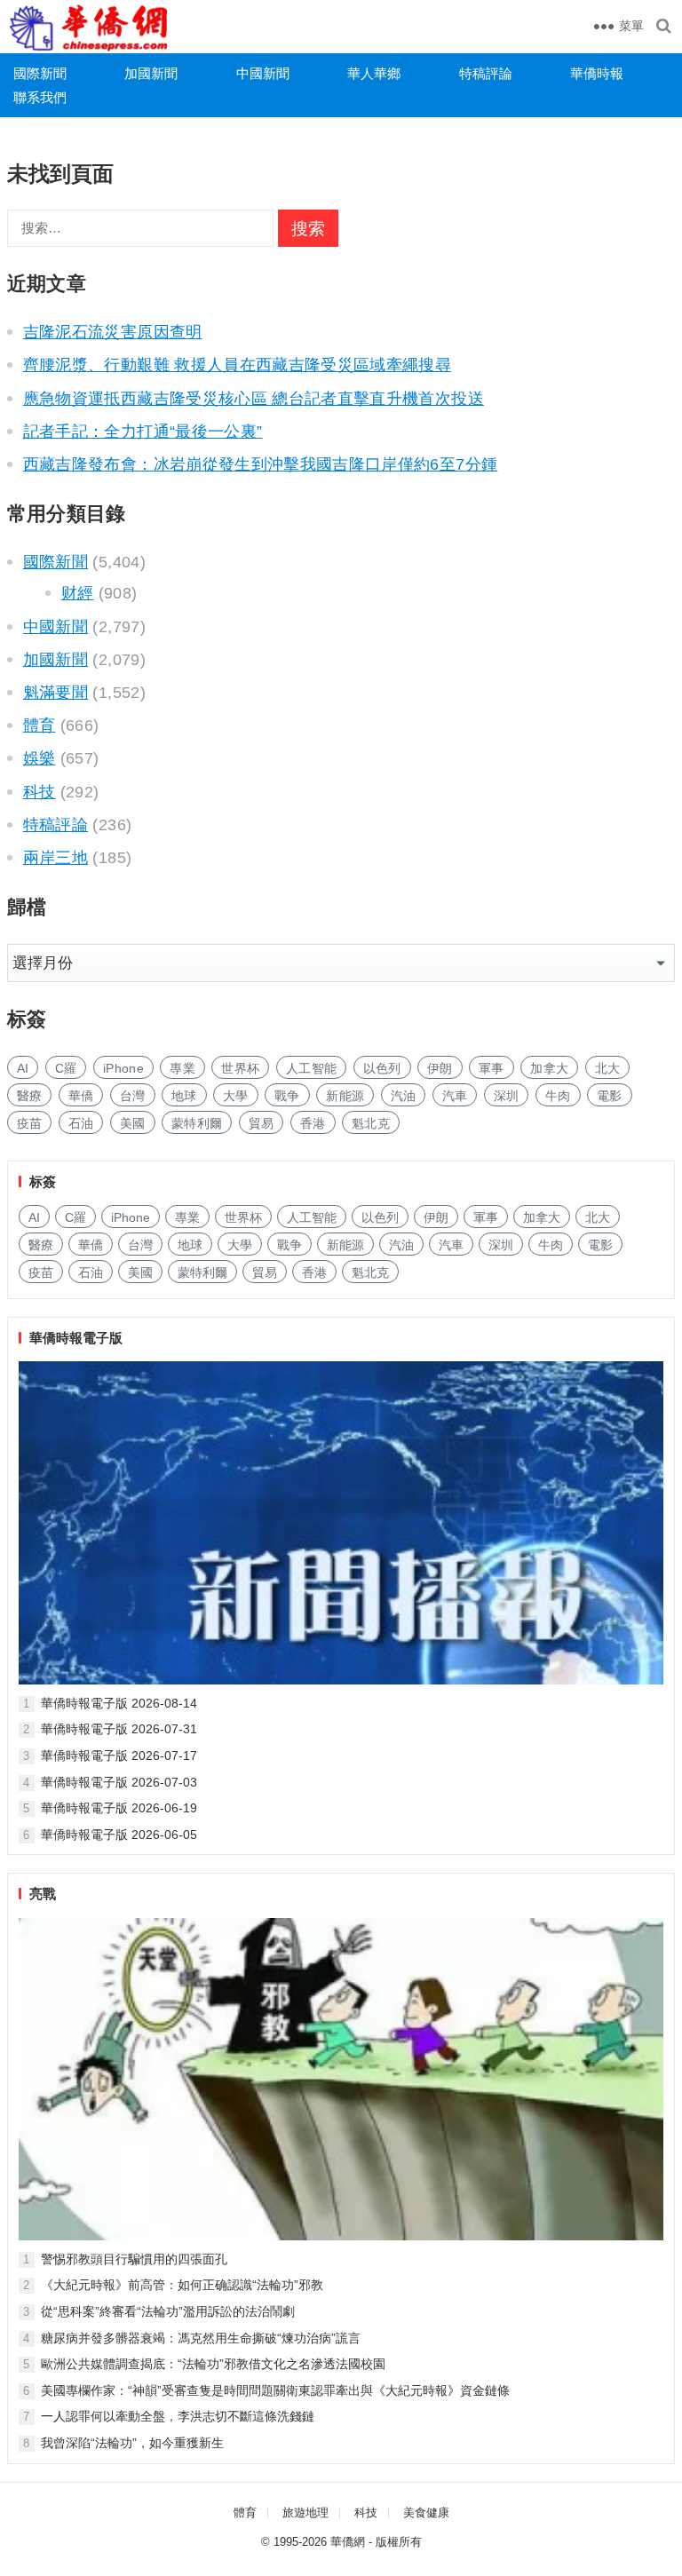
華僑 (81, 1096)
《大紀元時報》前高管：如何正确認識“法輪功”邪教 (182, 2285)
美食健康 (426, 2513)
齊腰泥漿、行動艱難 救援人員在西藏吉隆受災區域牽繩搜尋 (238, 365)
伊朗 (440, 1068)
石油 (81, 1123)
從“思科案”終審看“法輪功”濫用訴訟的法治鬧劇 (168, 2311)
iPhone (123, 1068)
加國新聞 (151, 73)
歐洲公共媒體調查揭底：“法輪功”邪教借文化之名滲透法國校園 (213, 2364)
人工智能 (311, 1068)
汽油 (404, 1096)
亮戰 (43, 1894)
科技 (40, 792)
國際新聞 (40, 73)
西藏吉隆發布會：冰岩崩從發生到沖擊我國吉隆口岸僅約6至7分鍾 (261, 464)
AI (23, 1068)
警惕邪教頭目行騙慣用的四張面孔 (134, 2259)
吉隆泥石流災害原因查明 (113, 332)
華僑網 (348, 2542)
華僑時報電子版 (76, 1338)
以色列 (382, 1068)
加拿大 (549, 1068)
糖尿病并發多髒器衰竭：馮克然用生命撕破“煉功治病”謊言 (201, 2338)
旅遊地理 (305, 2513)
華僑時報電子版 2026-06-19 (119, 1808)
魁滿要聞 (56, 693)
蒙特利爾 (197, 1123)
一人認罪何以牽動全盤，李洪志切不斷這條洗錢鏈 (178, 2416)
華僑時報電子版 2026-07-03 (119, 1782)
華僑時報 (597, 73)
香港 (313, 1123)
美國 (133, 1123)
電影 (610, 1096)
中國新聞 (263, 73)
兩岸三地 (56, 858)
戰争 (287, 1096)
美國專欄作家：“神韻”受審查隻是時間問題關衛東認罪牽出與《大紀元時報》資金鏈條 (275, 2390)
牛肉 (558, 1096)
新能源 (345, 1096)
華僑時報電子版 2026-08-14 (119, 1703)
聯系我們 (40, 97)
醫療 (30, 1096)
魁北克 (371, 1123)
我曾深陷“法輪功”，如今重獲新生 (132, 2443)
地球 (184, 1096)
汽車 (455, 1096)
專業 (182, 1068)
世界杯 (240, 1068)
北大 (608, 1068)
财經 (78, 593)
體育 (40, 725)
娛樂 (40, 758)
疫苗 (30, 1123)
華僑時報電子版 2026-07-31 (119, 1729)
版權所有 (399, 2542)
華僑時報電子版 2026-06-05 (119, 1835)
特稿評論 (486, 73)
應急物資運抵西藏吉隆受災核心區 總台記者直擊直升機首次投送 (254, 399)
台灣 (133, 1096)
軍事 (492, 1068)
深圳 (507, 1096)
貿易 (262, 1123)
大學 (236, 1096)
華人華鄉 (374, 73)
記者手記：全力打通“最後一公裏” (143, 432)
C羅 (66, 1068)
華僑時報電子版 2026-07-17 (119, 1756)
